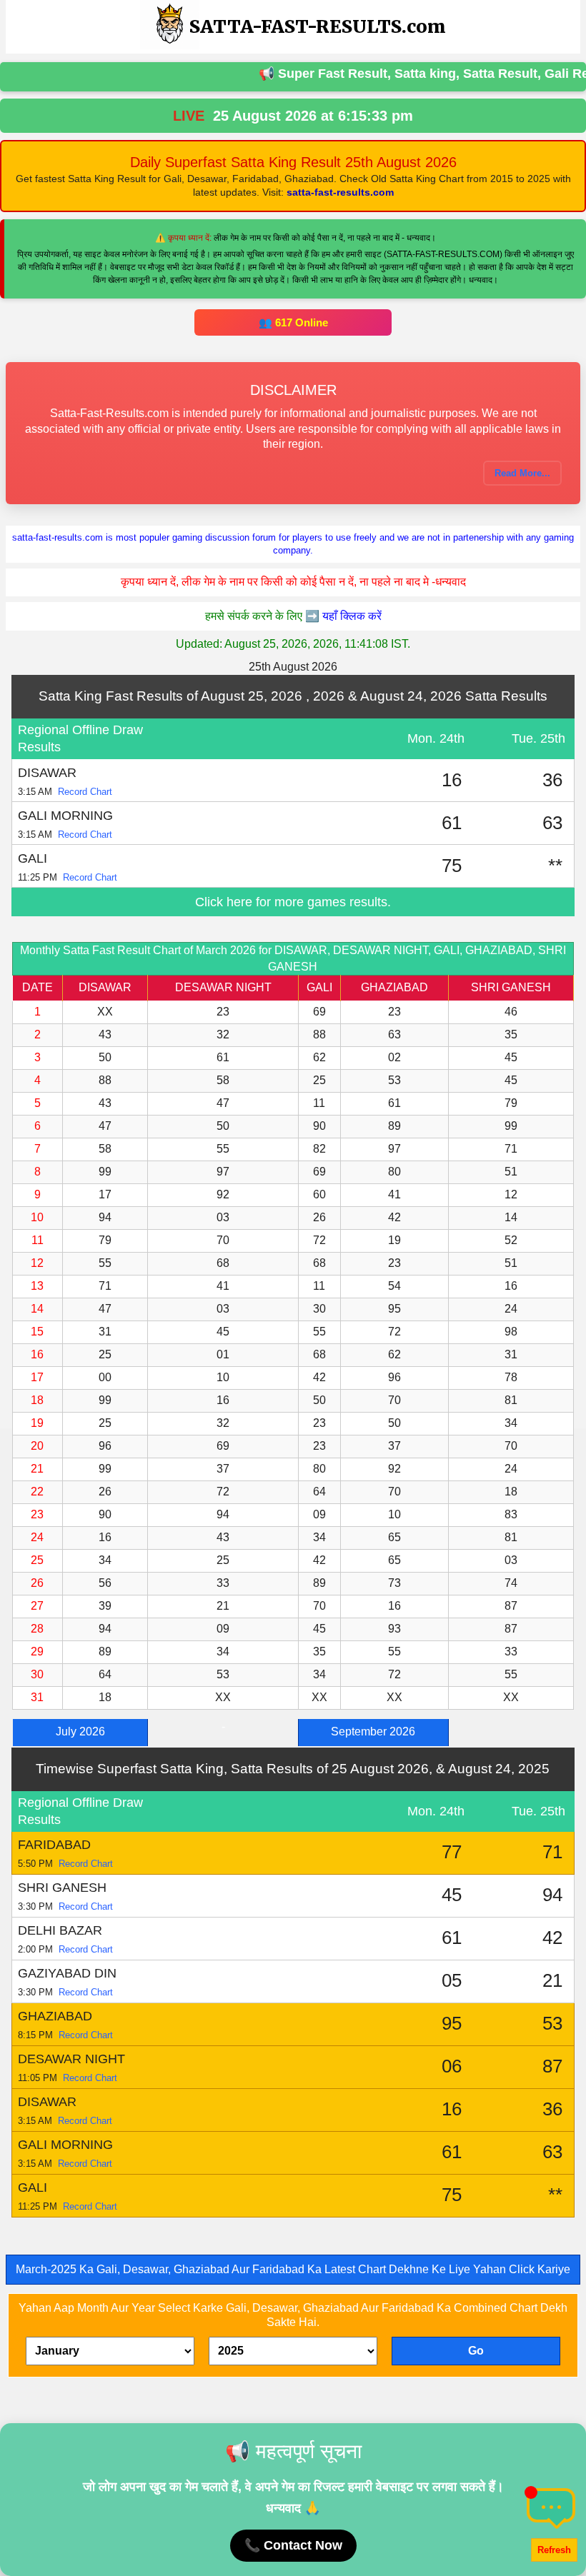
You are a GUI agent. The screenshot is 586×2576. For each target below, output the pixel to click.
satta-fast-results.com (340, 192)
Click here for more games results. (293, 902)
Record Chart (85, 792)
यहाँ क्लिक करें (352, 616)
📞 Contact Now (293, 2545)
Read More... (522, 473)
